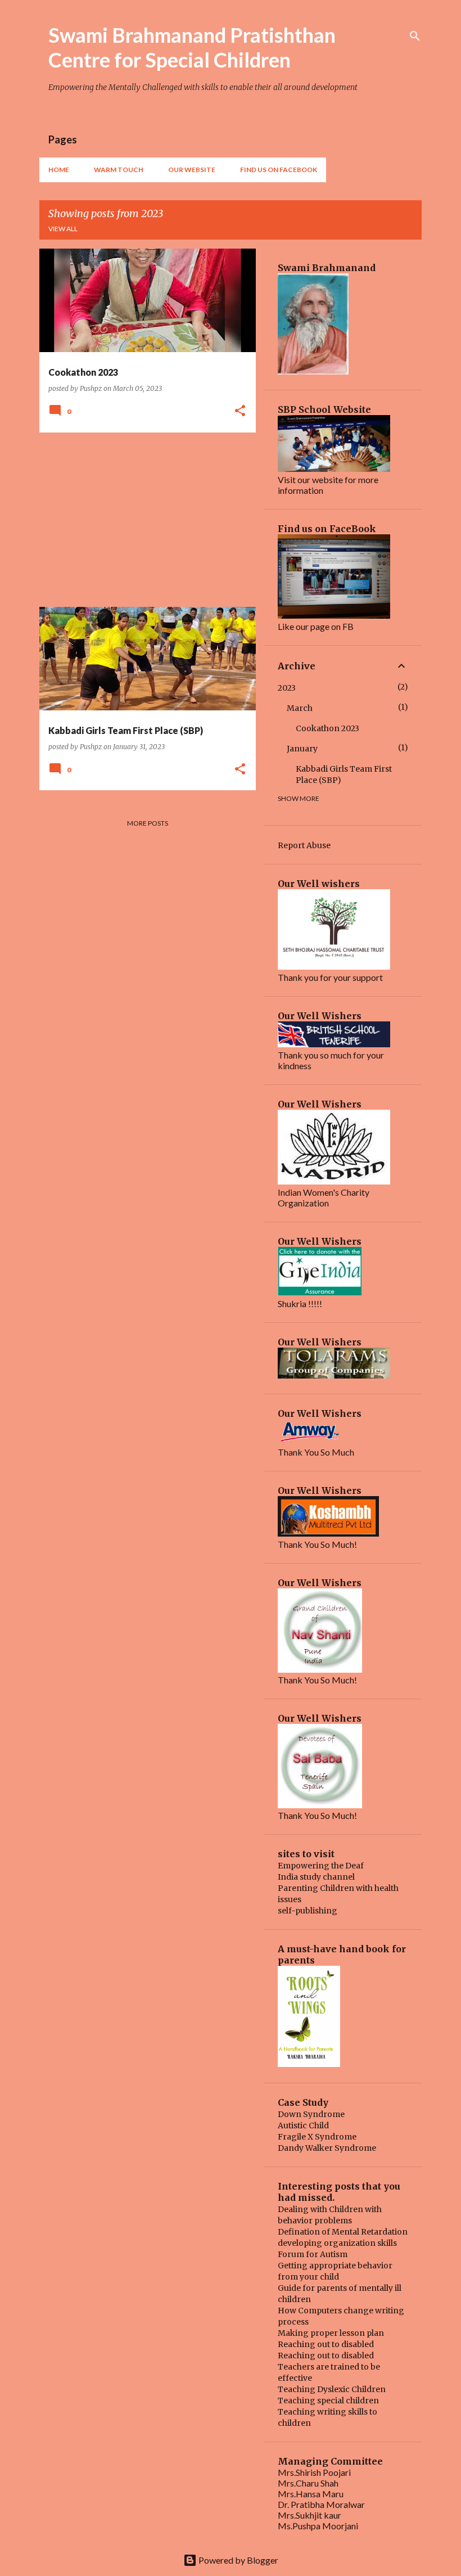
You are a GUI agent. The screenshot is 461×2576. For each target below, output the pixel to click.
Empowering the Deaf (321, 1866)
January (302, 749)
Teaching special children (328, 2401)
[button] (240, 411)
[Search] (415, 36)
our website (192, 170)
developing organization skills (337, 2243)
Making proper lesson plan (331, 2333)
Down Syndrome (311, 2114)
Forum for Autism (313, 2254)
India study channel (316, 1877)
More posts (148, 823)
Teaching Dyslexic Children (332, 2389)
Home (59, 170)
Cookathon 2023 (327, 728)
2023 (287, 688)
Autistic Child (303, 2125)
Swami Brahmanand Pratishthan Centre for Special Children (192, 47)
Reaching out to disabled (326, 2344)
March (300, 708)
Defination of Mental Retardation (343, 2232)
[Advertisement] (143, 520)
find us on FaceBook (279, 170)
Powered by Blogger (238, 2560)
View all (63, 229)
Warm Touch (119, 170)
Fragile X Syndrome (317, 2137)
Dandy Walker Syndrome (327, 2148)
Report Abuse (304, 845)
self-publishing (308, 1911)
